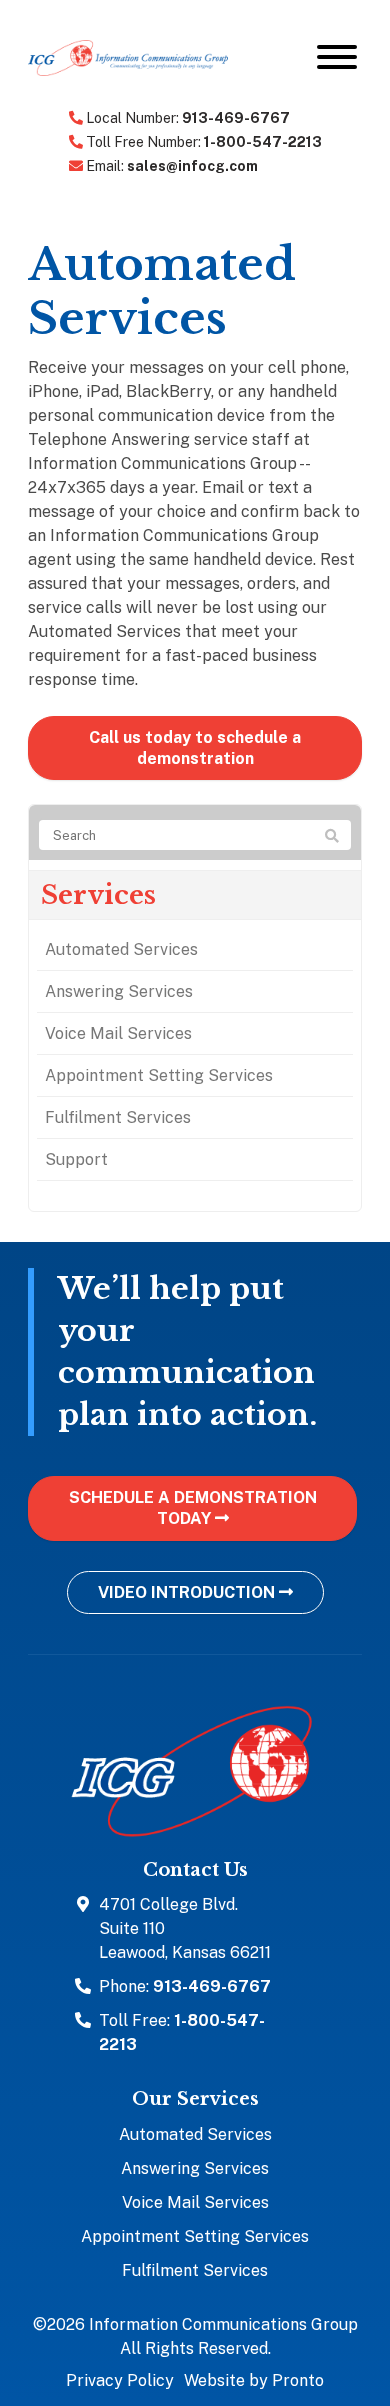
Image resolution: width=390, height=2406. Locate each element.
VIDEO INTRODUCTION (188, 1592)
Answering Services (119, 991)
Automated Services (121, 949)
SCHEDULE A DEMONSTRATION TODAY (193, 1508)
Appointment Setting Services (159, 1075)
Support (76, 1159)
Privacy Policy (120, 2380)
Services (98, 895)
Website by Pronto (254, 2380)
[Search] (332, 836)
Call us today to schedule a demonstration (195, 748)
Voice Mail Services (118, 1033)
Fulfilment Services (118, 1117)
